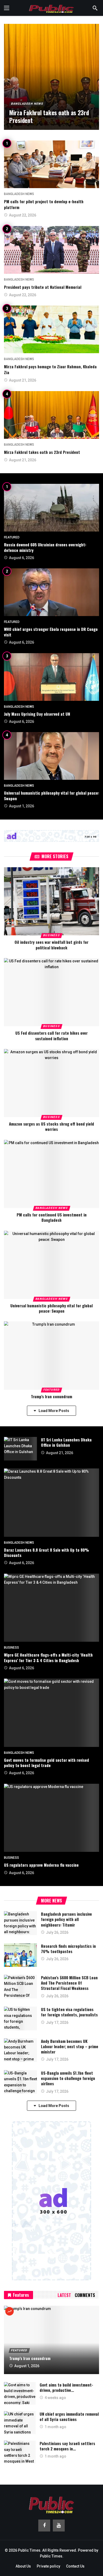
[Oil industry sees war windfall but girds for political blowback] (51, 901)
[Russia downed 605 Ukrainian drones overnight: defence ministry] (51, 508)
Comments (85, 2295)
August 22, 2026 (23, 215)
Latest (64, 2295)
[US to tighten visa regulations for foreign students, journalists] (20, 2018)
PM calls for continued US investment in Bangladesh (52, 1217)
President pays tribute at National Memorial (43, 287)
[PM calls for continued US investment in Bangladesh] (51, 1174)
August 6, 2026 (22, 558)
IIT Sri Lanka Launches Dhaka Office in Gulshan (66, 1442)
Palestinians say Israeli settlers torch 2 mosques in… (67, 2446)
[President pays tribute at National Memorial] (51, 250)
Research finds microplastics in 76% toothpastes (68, 1949)
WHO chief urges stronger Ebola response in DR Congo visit (51, 632)
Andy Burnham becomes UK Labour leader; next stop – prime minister (70, 2046)
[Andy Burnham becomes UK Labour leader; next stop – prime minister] (20, 2050)
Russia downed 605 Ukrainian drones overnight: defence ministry (45, 547)
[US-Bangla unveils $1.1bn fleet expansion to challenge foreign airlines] (20, 2082)
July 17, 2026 (57, 2022)
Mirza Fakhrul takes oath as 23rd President (42, 452)
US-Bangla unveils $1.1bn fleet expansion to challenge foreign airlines (68, 2078)
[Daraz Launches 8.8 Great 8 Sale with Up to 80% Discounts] (51, 1502)
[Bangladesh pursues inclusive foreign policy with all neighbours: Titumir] (20, 1923)
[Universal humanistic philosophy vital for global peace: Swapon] (51, 756)
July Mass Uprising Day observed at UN (37, 714)
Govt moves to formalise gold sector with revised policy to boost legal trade (46, 1763)
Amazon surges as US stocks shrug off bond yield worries (51, 1126)
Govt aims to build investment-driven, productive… (66, 2387)
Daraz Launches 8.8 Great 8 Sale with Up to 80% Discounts (46, 1552)
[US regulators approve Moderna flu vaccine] (51, 1818)
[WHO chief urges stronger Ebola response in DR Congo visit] (51, 592)
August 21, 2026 (23, 380)
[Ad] (51, 836)
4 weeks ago (55, 2398)
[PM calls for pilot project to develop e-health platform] (51, 164)
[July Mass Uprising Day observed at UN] (51, 677)
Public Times (51, 2556)
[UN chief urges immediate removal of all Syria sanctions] (20, 2423)
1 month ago (55, 2427)
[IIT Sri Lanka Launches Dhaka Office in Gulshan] (20, 1449)
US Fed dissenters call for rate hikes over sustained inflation (51, 1035)
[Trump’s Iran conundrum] (51, 1355)
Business (51, 935)
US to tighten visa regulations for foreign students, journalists (69, 2012)
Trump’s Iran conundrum (51, 1396)
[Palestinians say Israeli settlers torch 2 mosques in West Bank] (20, 2452)
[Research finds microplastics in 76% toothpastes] (20, 1955)
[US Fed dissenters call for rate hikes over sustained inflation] (51, 992)
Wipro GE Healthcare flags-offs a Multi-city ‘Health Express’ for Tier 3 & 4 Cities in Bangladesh (48, 1657)
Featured (12, 537)
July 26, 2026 (57, 1932)
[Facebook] (44, 2526)
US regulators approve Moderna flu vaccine (41, 1865)
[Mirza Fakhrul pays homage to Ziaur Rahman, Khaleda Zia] (51, 329)
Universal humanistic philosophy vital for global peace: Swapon (51, 795)
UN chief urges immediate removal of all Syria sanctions (69, 2416)
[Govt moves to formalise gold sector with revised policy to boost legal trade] (51, 1713)
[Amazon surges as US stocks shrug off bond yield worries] (51, 1083)
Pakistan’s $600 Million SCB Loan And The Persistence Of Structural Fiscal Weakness (69, 1983)
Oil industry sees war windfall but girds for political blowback (51, 945)
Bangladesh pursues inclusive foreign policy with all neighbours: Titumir (66, 1919)
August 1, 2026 (22, 806)
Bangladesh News (19, 194)
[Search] (95, 8)
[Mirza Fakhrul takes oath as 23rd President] (51, 77)
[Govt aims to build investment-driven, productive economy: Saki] (20, 2393)
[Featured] (10, 2311)
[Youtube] (59, 2526)
